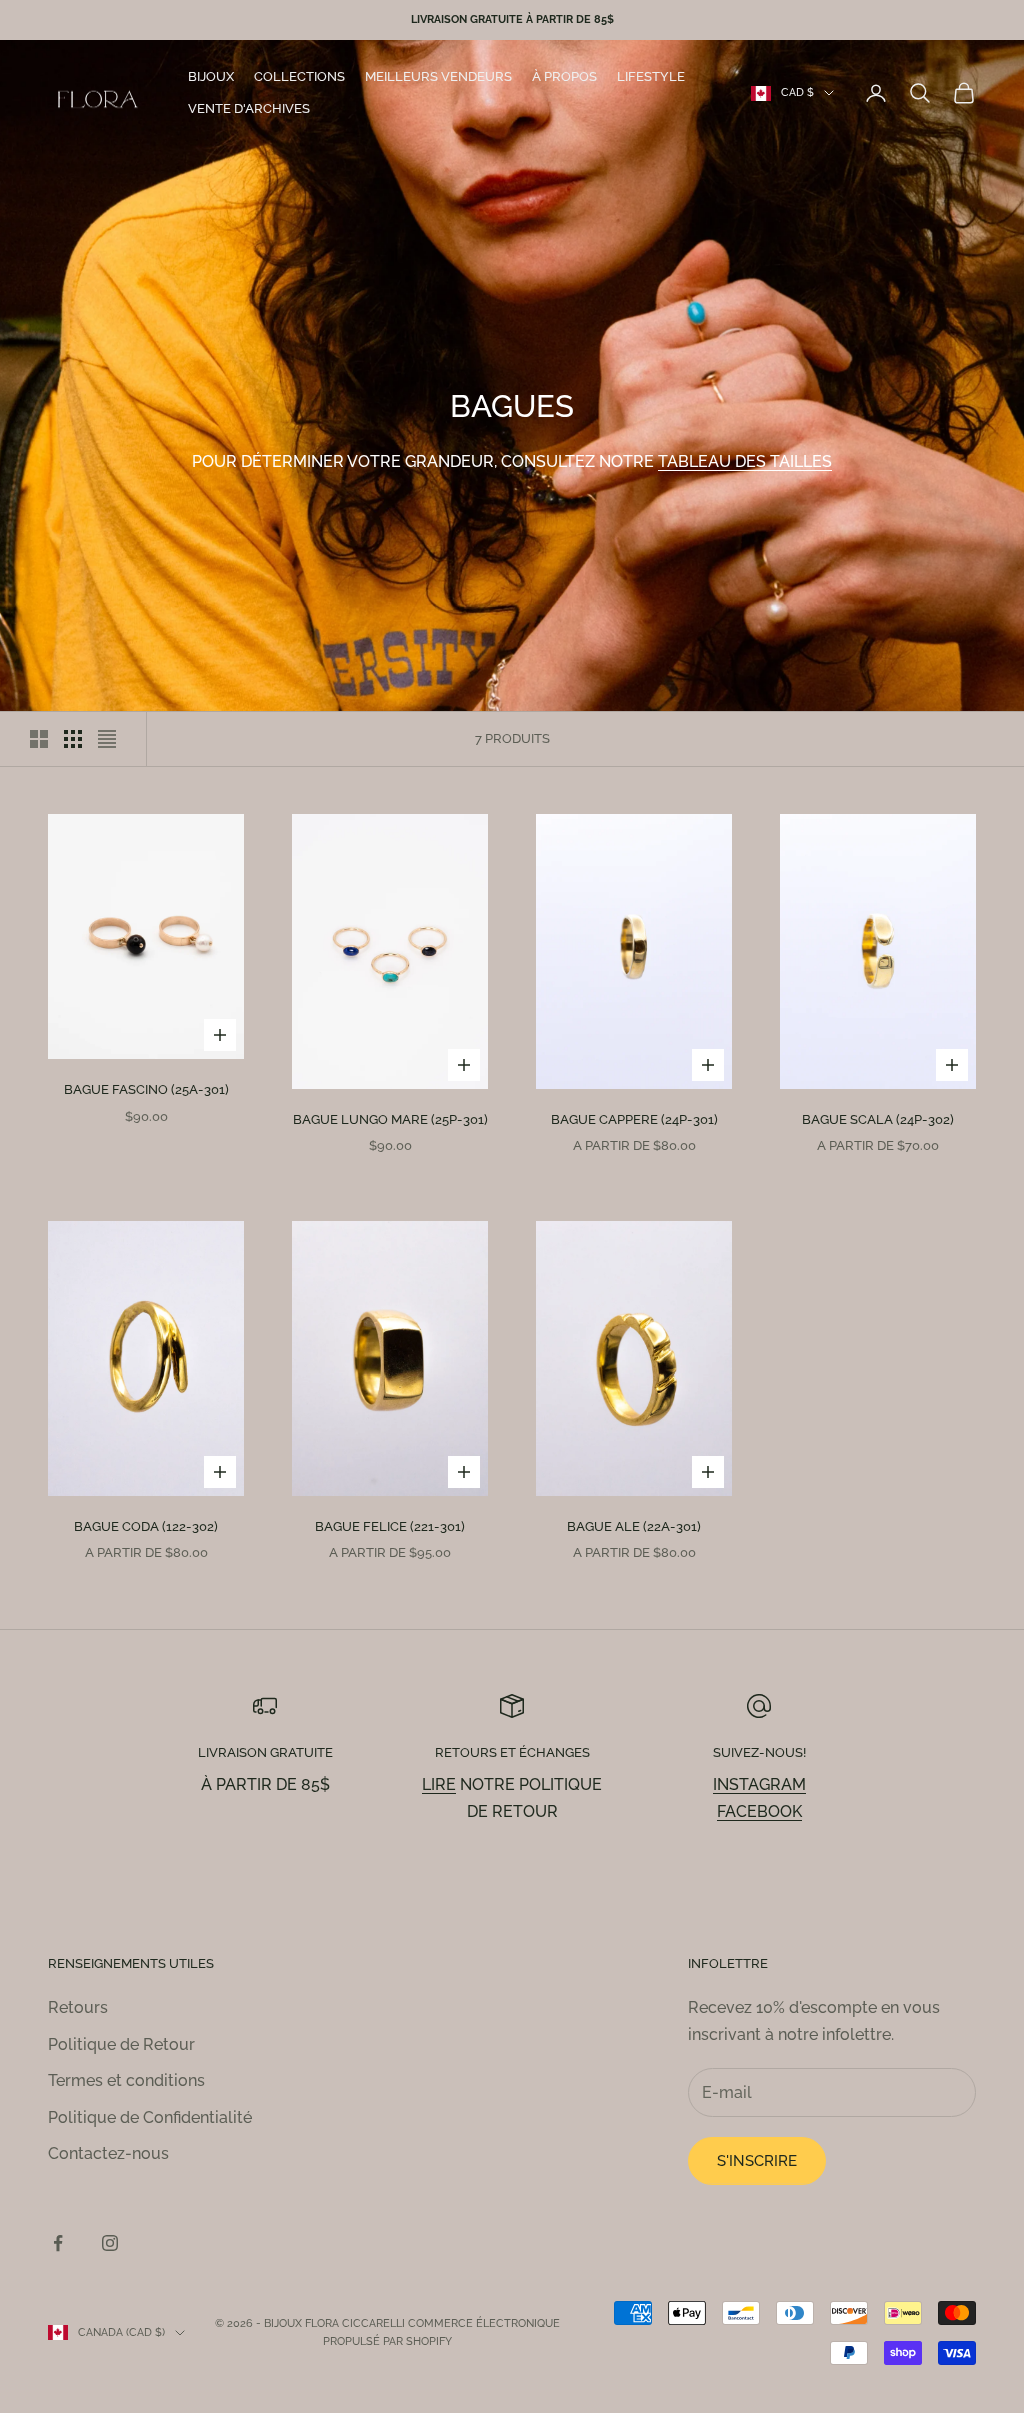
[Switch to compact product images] (107, 739)
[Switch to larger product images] (39, 739)
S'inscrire (757, 2161)
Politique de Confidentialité (150, 2117)
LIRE (439, 1784)
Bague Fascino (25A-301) (146, 1089)
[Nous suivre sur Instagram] (110, 2243)
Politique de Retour (121, 2044)
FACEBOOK (759, 1811)
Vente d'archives (249, 108)
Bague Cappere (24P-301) (634, 1119)
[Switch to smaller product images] (73, 739)
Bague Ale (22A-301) (634, 1526)
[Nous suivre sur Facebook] (58, 2243)
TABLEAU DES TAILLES (745, 461)
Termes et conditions (126, 2080)
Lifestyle (651, 76)
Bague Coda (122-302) (146, 1526)
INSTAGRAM (759, 1784)
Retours (78, 2007)
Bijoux (211, 76)
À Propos (564, 76)
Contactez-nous (108, 2153)
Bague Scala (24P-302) (878, 1119)
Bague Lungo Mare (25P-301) (390, 1119)
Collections (299, 76)
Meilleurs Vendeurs (438, 76)
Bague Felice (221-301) (390, 1526)
